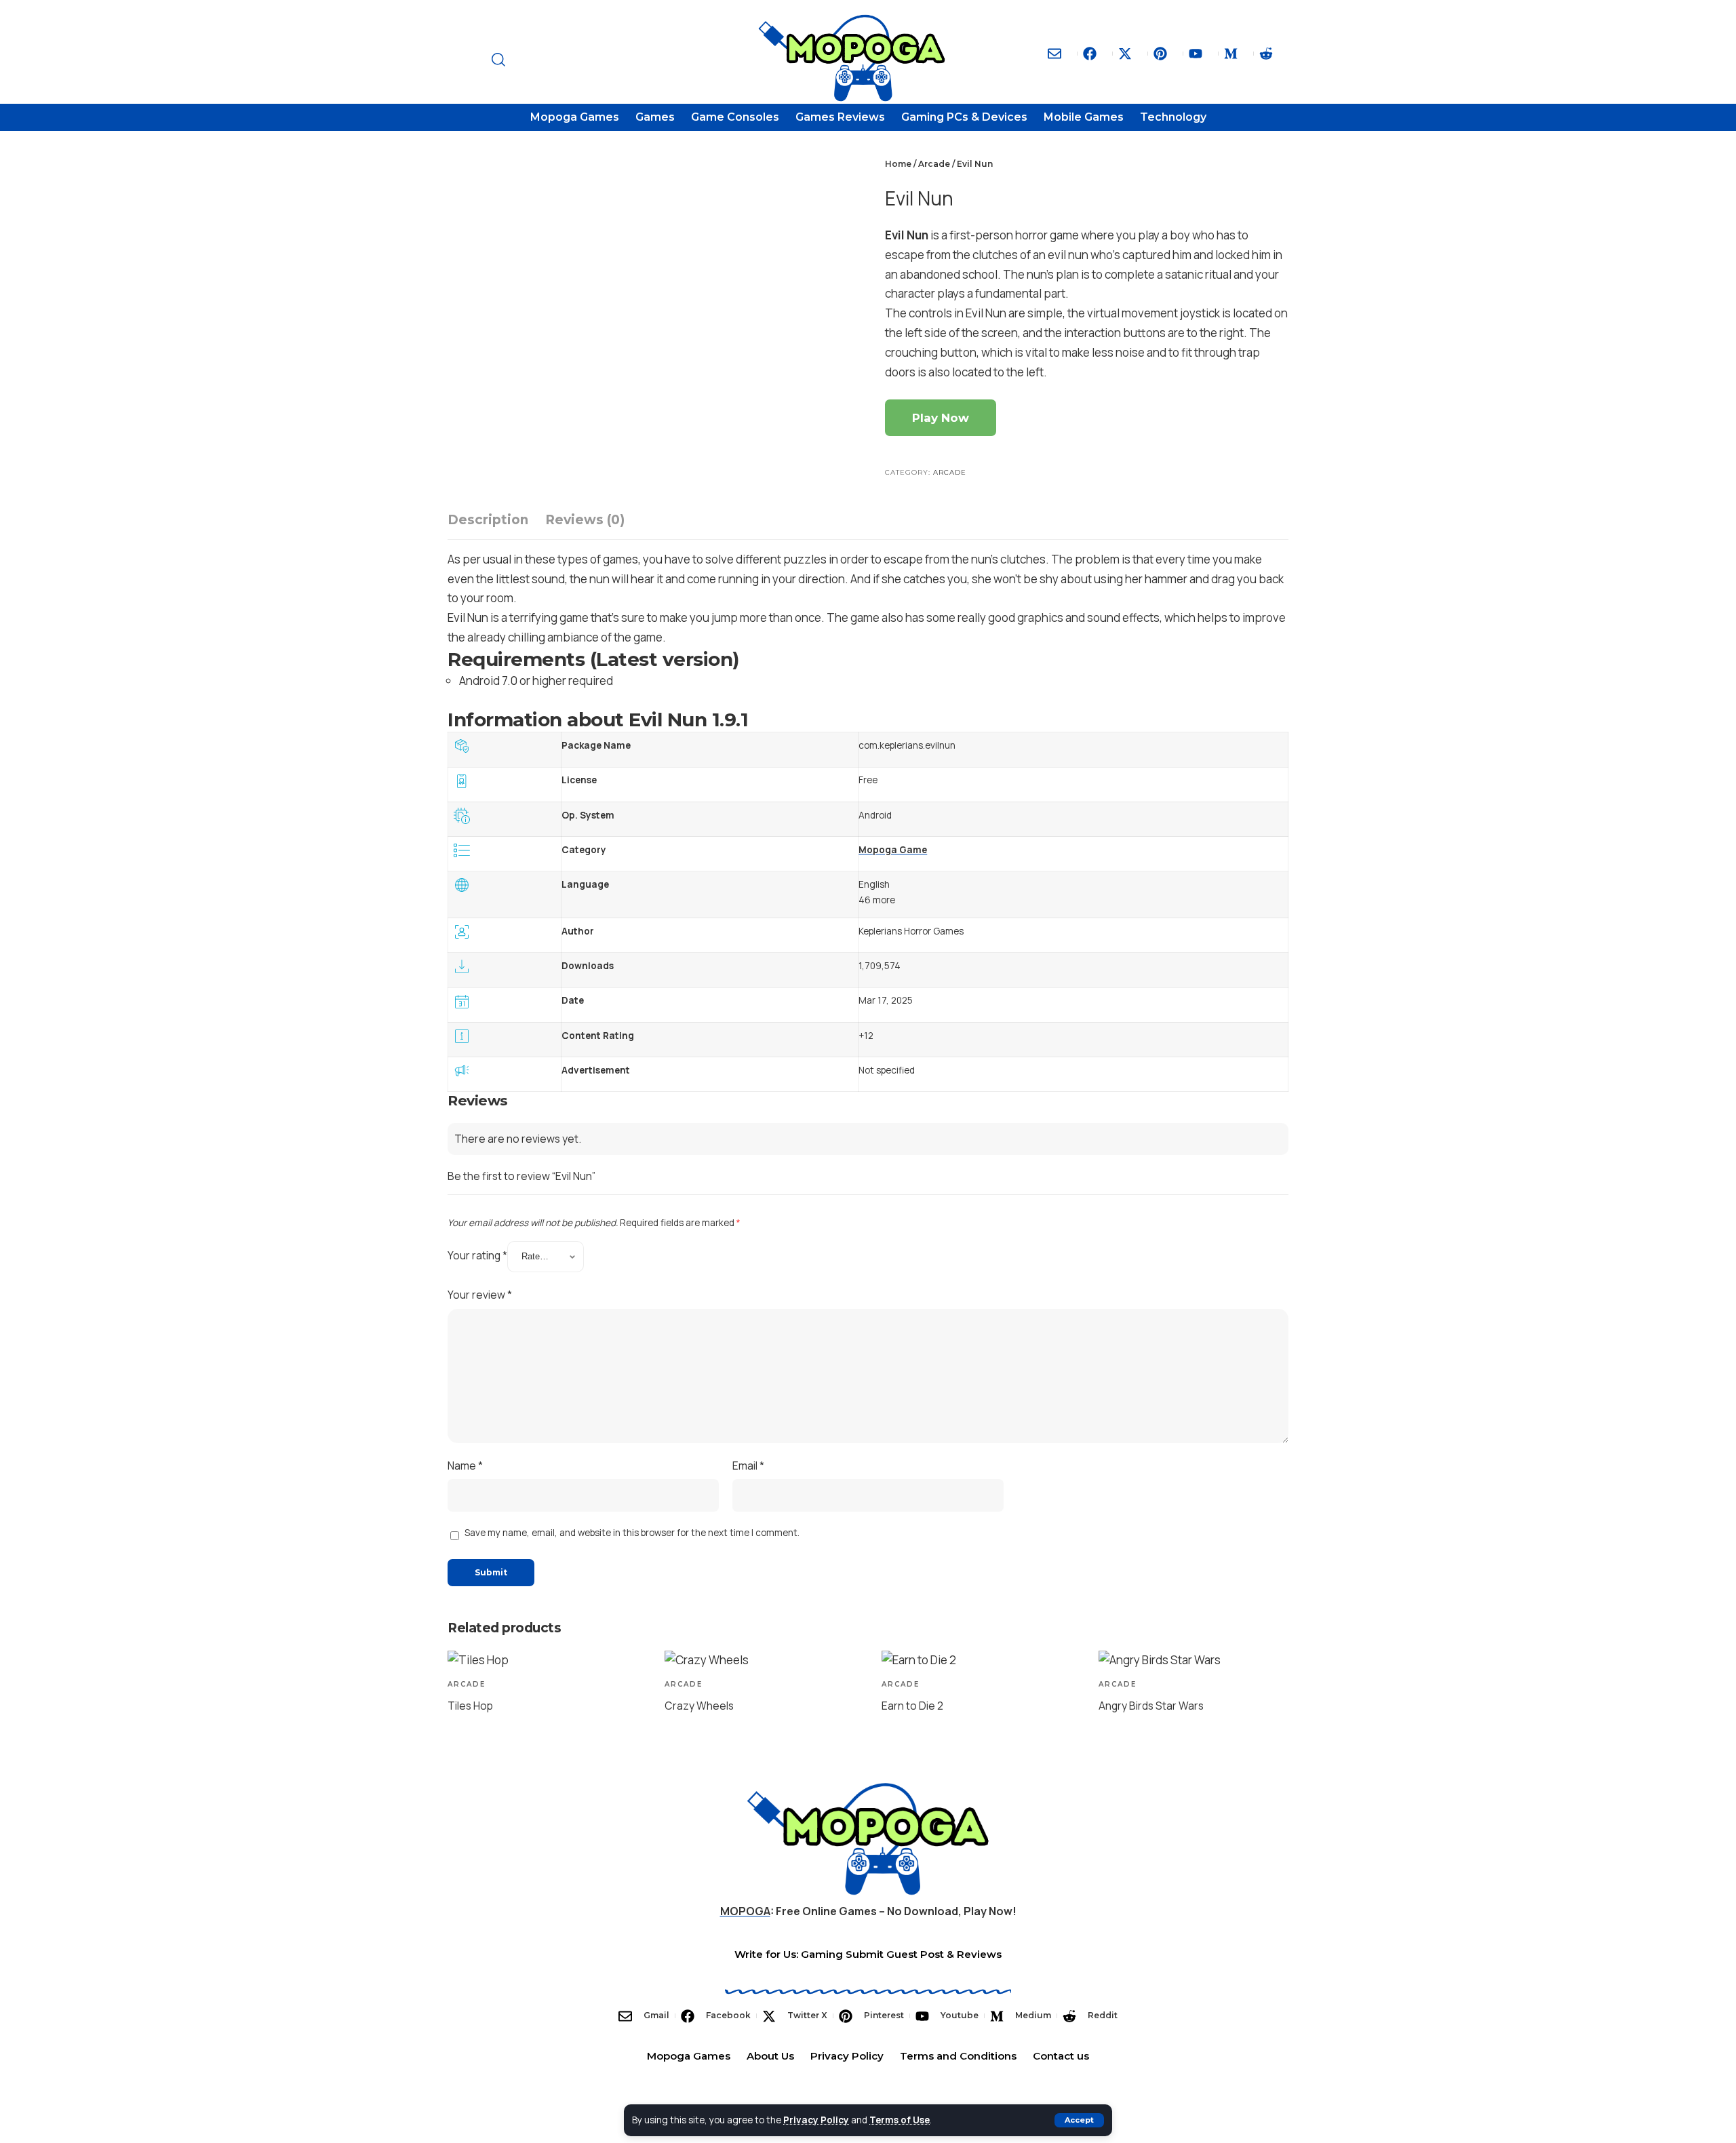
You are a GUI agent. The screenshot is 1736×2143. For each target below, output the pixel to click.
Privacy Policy (816, 2120)
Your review (480, 1295)
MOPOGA (745, 1911)
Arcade (934, 164)
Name (465, 1466)
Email (748, 1466)
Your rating (477, 1255)
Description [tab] (488, 520)
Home (898, 164)
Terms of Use (900, 2120)
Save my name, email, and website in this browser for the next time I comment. (632, 1533)
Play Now (941, 418)
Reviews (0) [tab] (585, 520)
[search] (616, 60)
